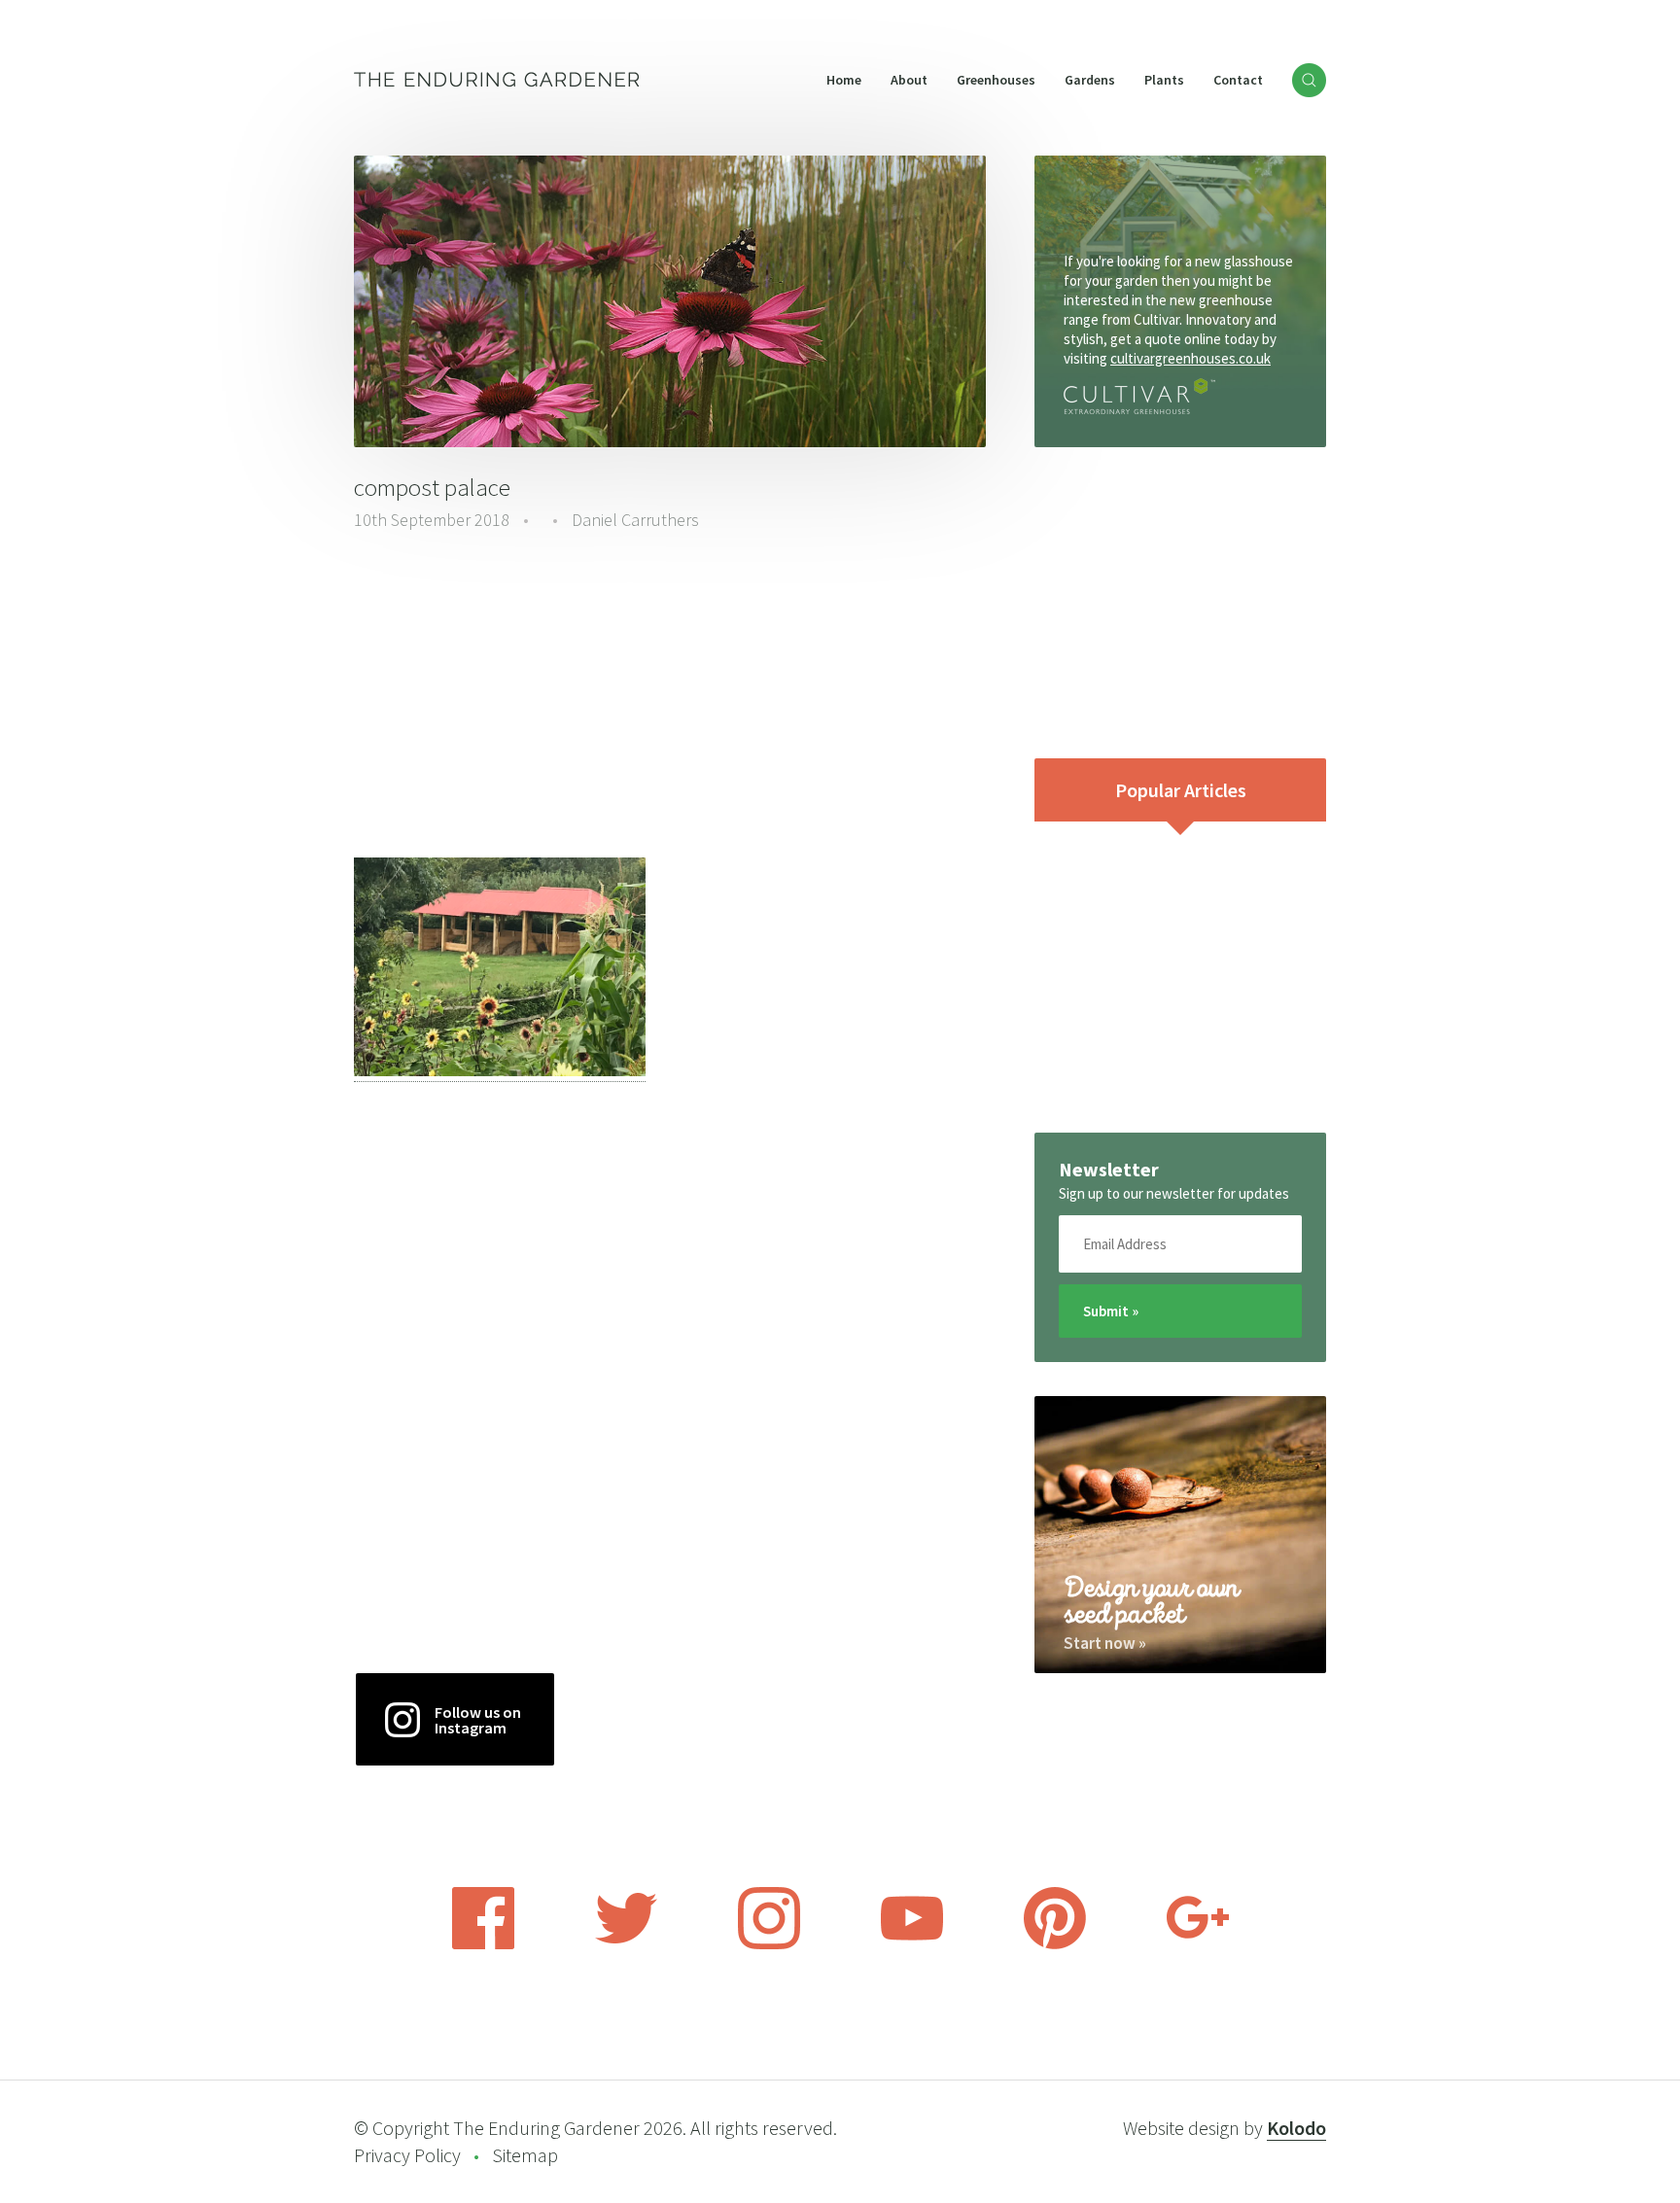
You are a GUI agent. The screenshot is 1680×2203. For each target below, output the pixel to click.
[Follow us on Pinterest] (1055, 1943)
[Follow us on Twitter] (626, 1943)
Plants (1164, 80)
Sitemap (525, 2155)
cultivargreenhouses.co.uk (1190, 358)
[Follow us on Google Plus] (1198, 1943)
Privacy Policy (407, 2155)
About (909, 80)
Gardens (1090, 80)
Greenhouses (996, 80)
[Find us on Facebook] (483, 1943)
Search (1309, 80)
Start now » (1105, 1643)
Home (844, 80)
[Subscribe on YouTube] (912, 1943)
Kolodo (1296, 2128)
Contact (1238, 80)
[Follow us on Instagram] (769, 1943)
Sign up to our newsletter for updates (1174, 1193)
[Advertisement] (670, 697)
